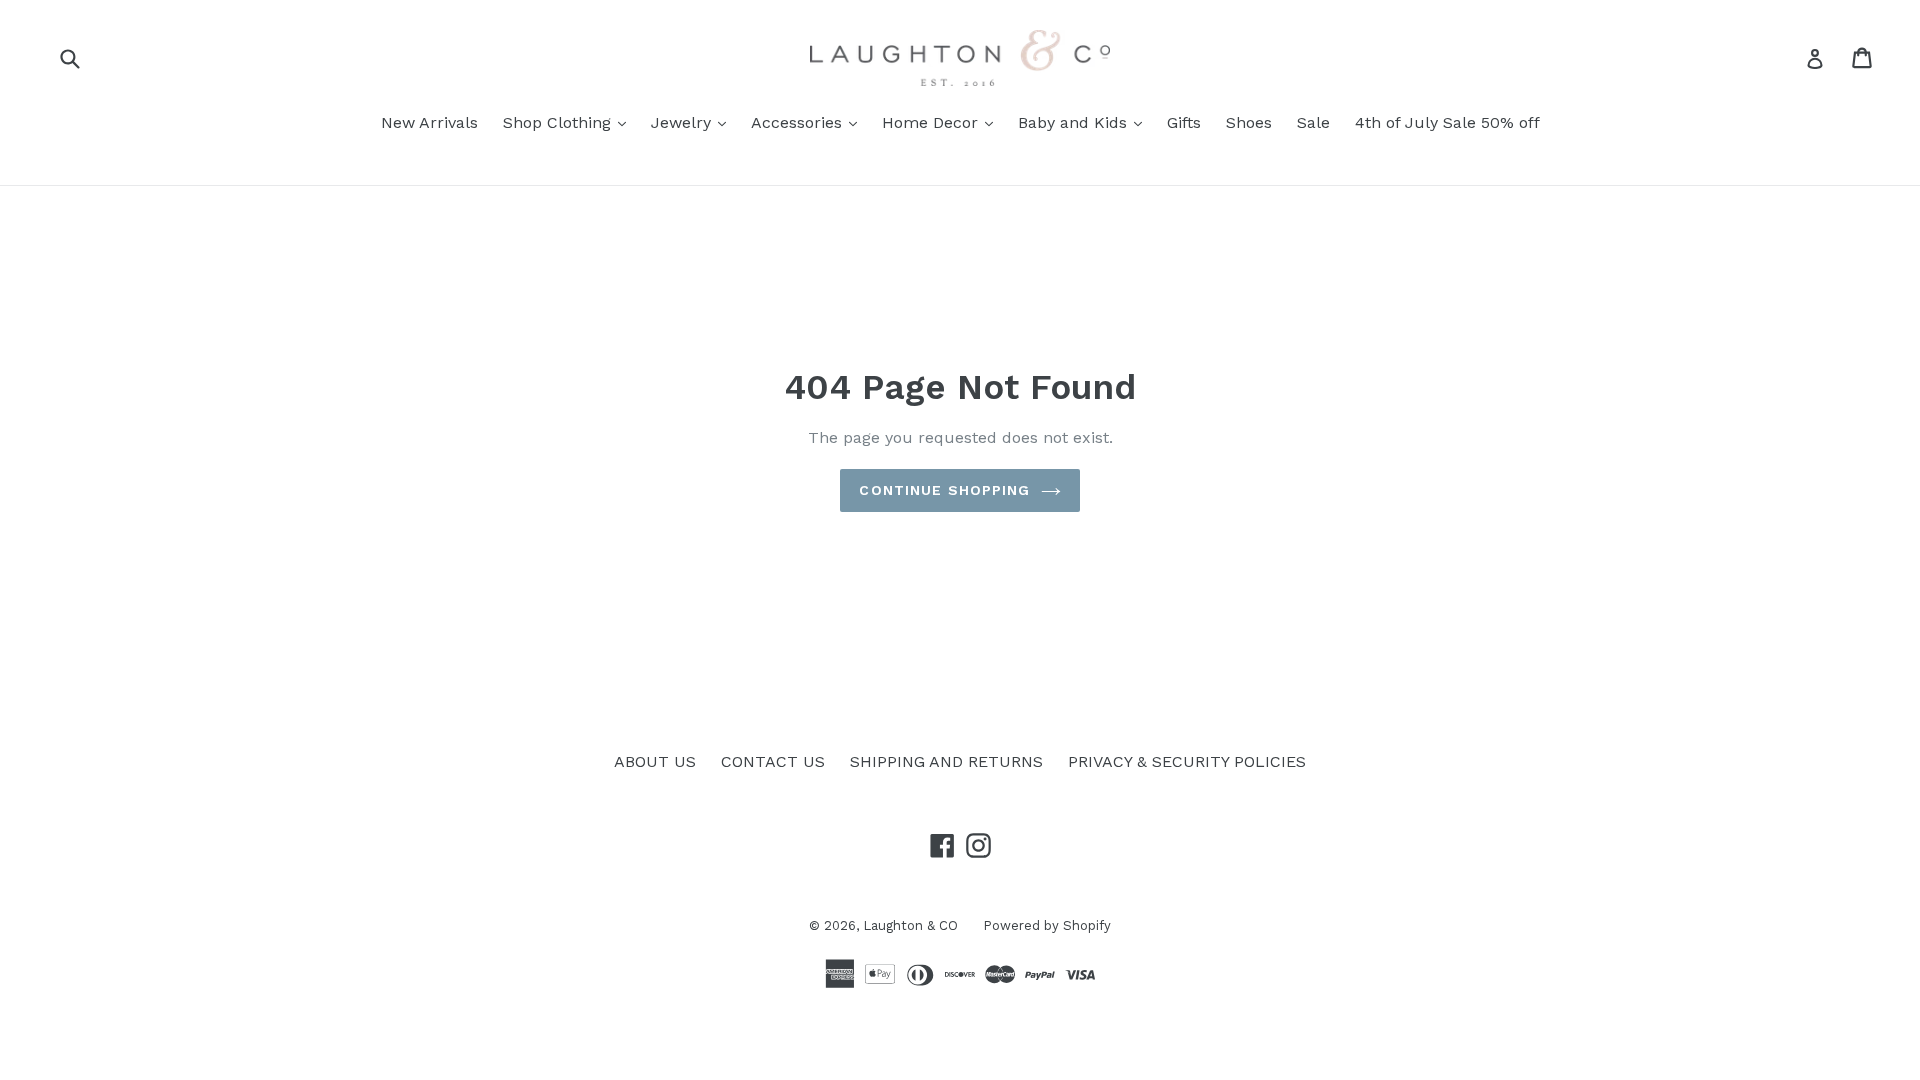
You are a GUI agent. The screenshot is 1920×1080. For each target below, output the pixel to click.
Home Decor (942, 122)
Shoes (1249, 122)
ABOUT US (655, 761)
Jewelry (693, 122)
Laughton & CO (910, 925)
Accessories (809, 122)
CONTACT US (773, 761)
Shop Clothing (569, 122)
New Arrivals (429, 122)
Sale (1313, 122)
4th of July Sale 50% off (1447, 122)
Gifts (1184, 122)
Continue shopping (944, 490)
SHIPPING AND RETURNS (946, 761)
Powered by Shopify (1047, 925)
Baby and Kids (1085, 122)
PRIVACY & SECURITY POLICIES (1187, 761)
